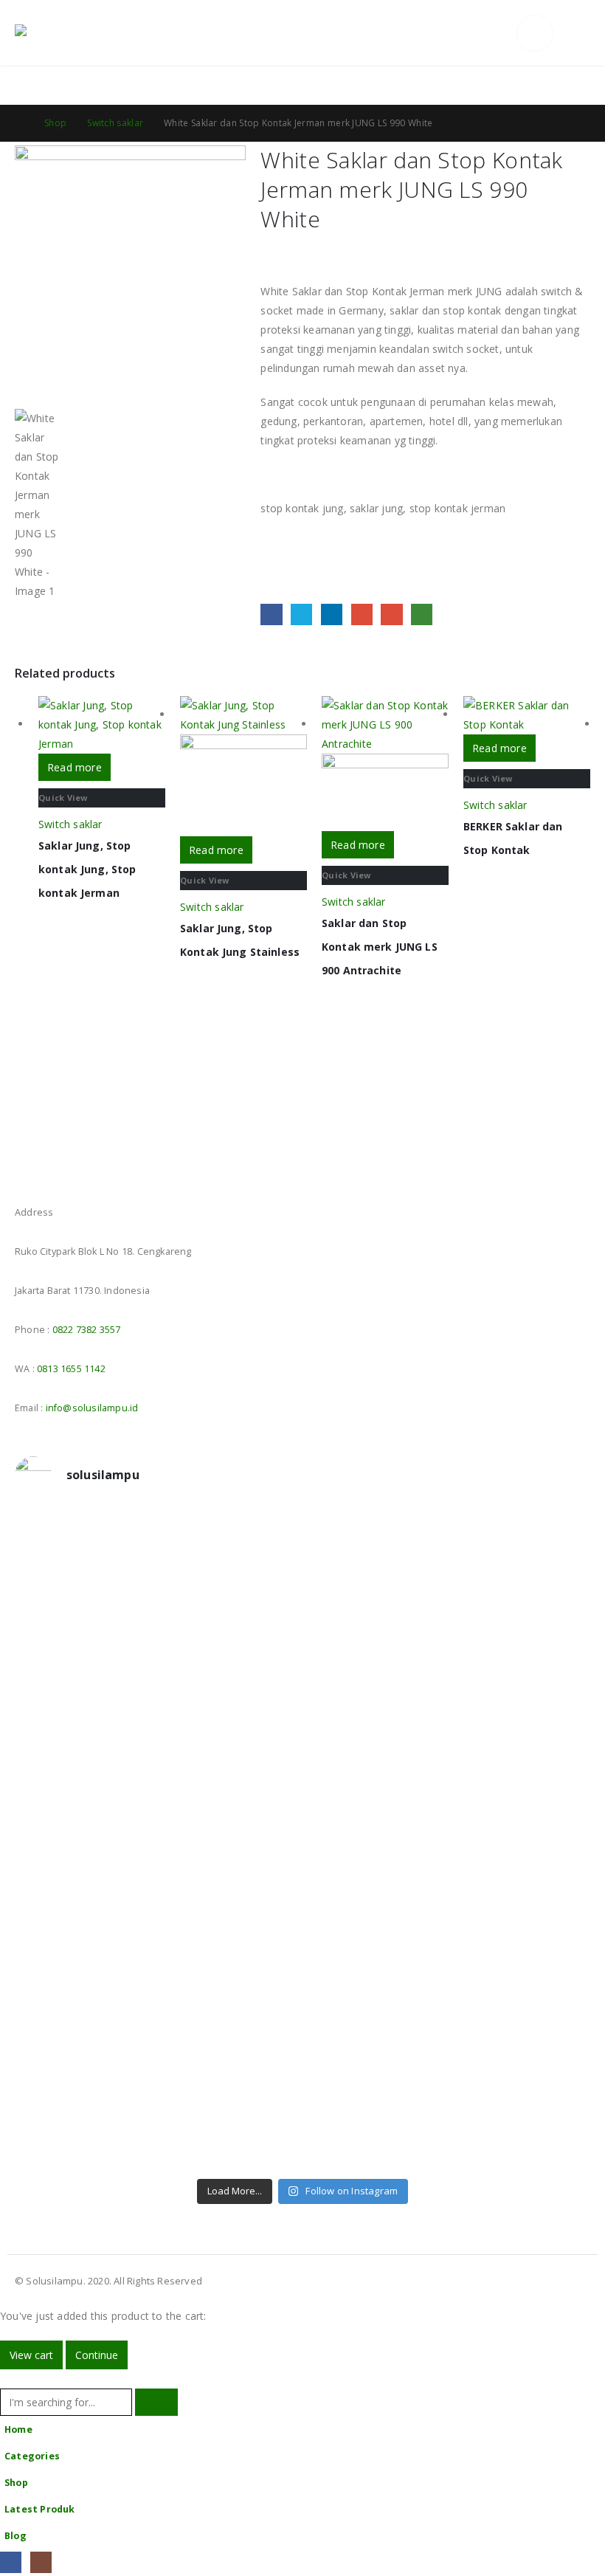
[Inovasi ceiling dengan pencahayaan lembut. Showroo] (522, 1749)
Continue (97, 2355)
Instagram (55, 1171)
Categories (32, 2456)
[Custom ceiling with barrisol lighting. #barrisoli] (230, 1890)
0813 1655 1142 (71, 1369)
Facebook (271, 614)
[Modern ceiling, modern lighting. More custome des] (84, 1900)
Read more (75, 767)
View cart (31, 2355)
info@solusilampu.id (92, 1408)
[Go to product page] (102, 725)
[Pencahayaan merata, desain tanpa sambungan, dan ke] (522, 1929)
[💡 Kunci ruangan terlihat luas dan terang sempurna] (376, 1929)
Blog (15, 2536)
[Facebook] (11, 2562)
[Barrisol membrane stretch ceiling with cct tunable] (376, 1588)
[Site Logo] (55, 33)
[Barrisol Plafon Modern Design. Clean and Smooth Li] (522, 1588)
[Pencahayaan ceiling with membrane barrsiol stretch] (84, 1578)
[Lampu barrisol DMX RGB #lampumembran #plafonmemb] (376, 1729)
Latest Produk (40, 2509)
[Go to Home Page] (19, 123)
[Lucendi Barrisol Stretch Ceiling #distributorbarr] (230, 2090)
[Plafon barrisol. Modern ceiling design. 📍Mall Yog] (84, 1739)
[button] (501, 33)
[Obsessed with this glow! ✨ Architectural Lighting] (522, 2090)
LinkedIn (332, 614)
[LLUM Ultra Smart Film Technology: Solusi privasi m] (376, 2099)
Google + (362, 614)
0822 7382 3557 (87, 1330)
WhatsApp (422, 614)
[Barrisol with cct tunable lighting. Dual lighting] (230, 1729)
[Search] (156, 2402)
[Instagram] (41, 2562)
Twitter (301, 614)
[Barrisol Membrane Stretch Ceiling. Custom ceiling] (230, 1578)
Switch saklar (70, 824)
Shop (16, 2483)
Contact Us (562, 85)
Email (391, 614)
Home (18, 2429)
